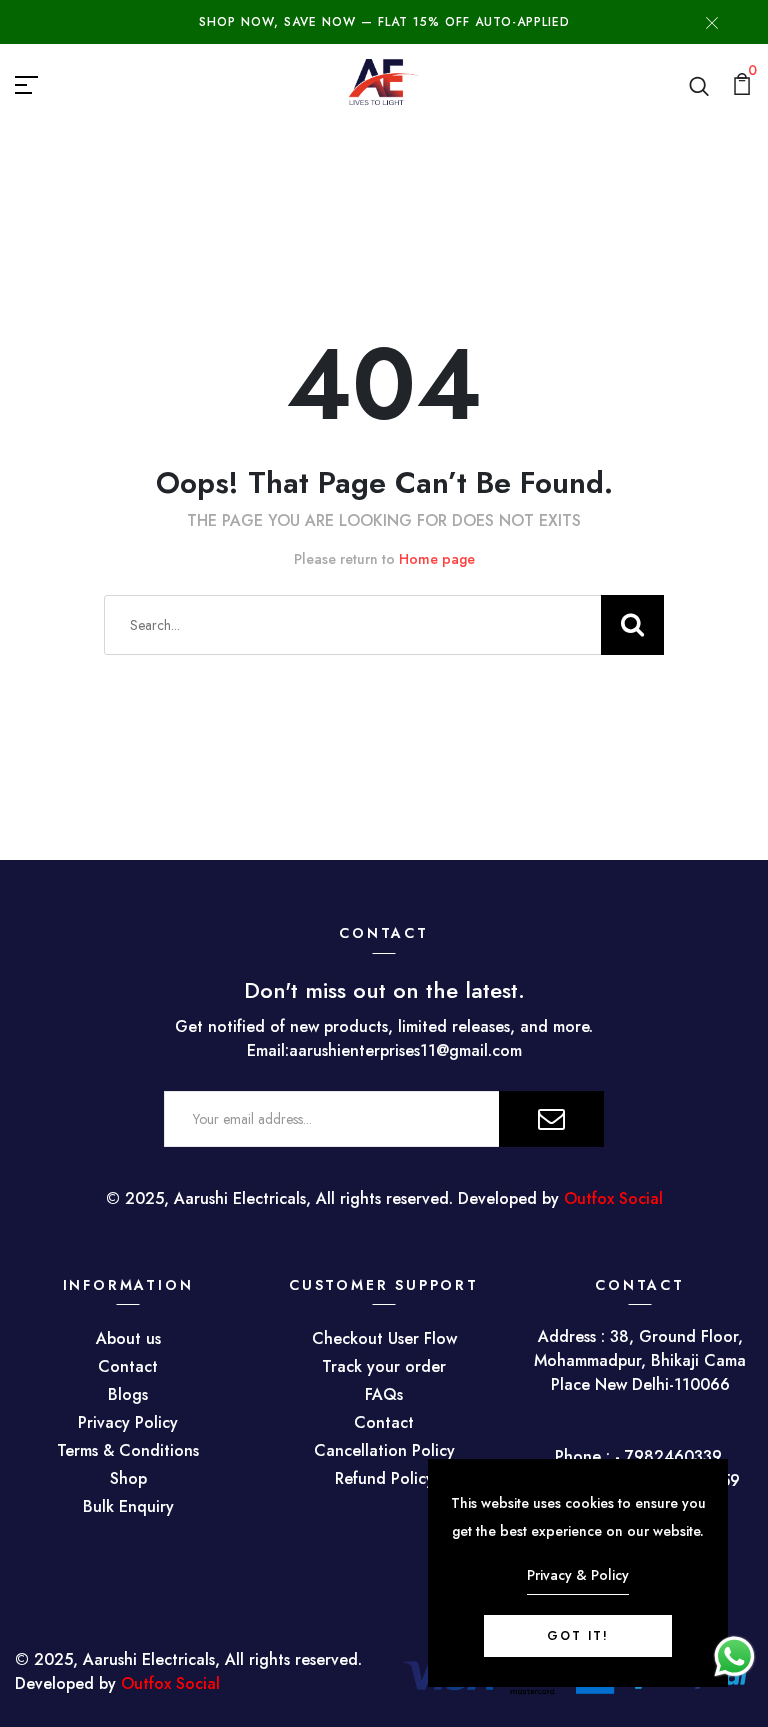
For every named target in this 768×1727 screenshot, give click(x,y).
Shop (128, 1478)
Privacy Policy (128, 1422)
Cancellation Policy (384, 1450)
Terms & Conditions (128, 1450)
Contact (128, 1366)
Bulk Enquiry (128, 1506)
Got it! (578, 1636)
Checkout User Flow (384, 1338)
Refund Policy (384, 1478)
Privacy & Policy (578, 1575)
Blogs (128, 1394)
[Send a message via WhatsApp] (734, 1656)
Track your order (384, 1366)
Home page (437, 559)
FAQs (384, 1394)
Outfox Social (613, 1198)
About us (128, 1338)
